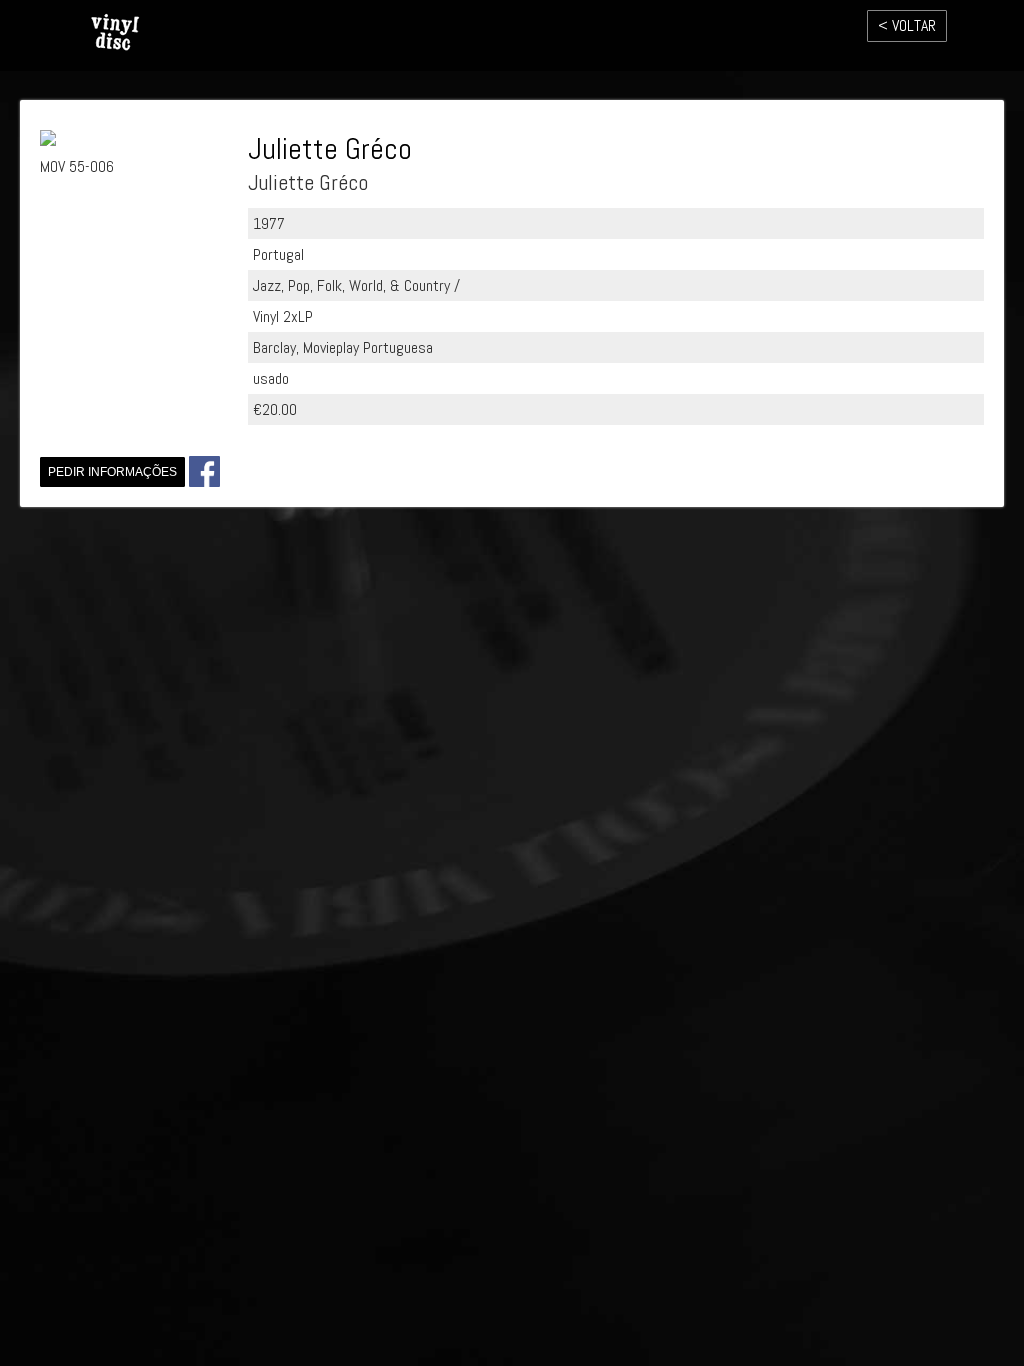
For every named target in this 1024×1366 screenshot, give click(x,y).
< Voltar (907, 25)
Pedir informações (112, 472)
